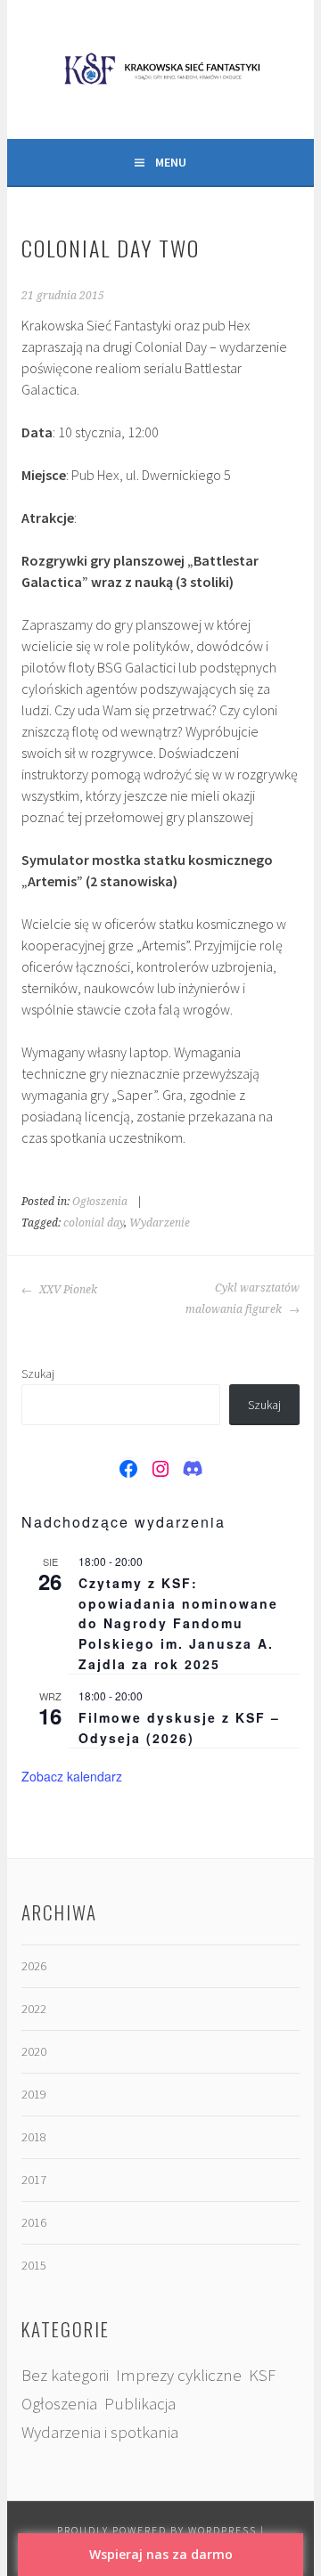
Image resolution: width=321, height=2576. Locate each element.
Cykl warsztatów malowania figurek (242, 1299)
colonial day (94, 1223)
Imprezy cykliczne (179, 2375)
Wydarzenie (160, 1223)
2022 (34, 2009)
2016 (34, 2222)
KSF (262, 2375)
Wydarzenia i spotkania (100, 2432)
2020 (34, 2051)
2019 (34, 2094)
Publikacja (140, 2404)
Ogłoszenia (100, 1202)
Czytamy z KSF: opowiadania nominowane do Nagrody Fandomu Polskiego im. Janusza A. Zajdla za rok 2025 (178, 1623)
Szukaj (38, 1374)
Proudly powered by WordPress (157, 2530)
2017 (34, 2180)
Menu (171, 162)
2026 (34, 1966)
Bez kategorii (65, 2375)
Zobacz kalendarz (72, 1776)
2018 (34, 2137)
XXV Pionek (67, 1290)
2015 (34, 2265)
